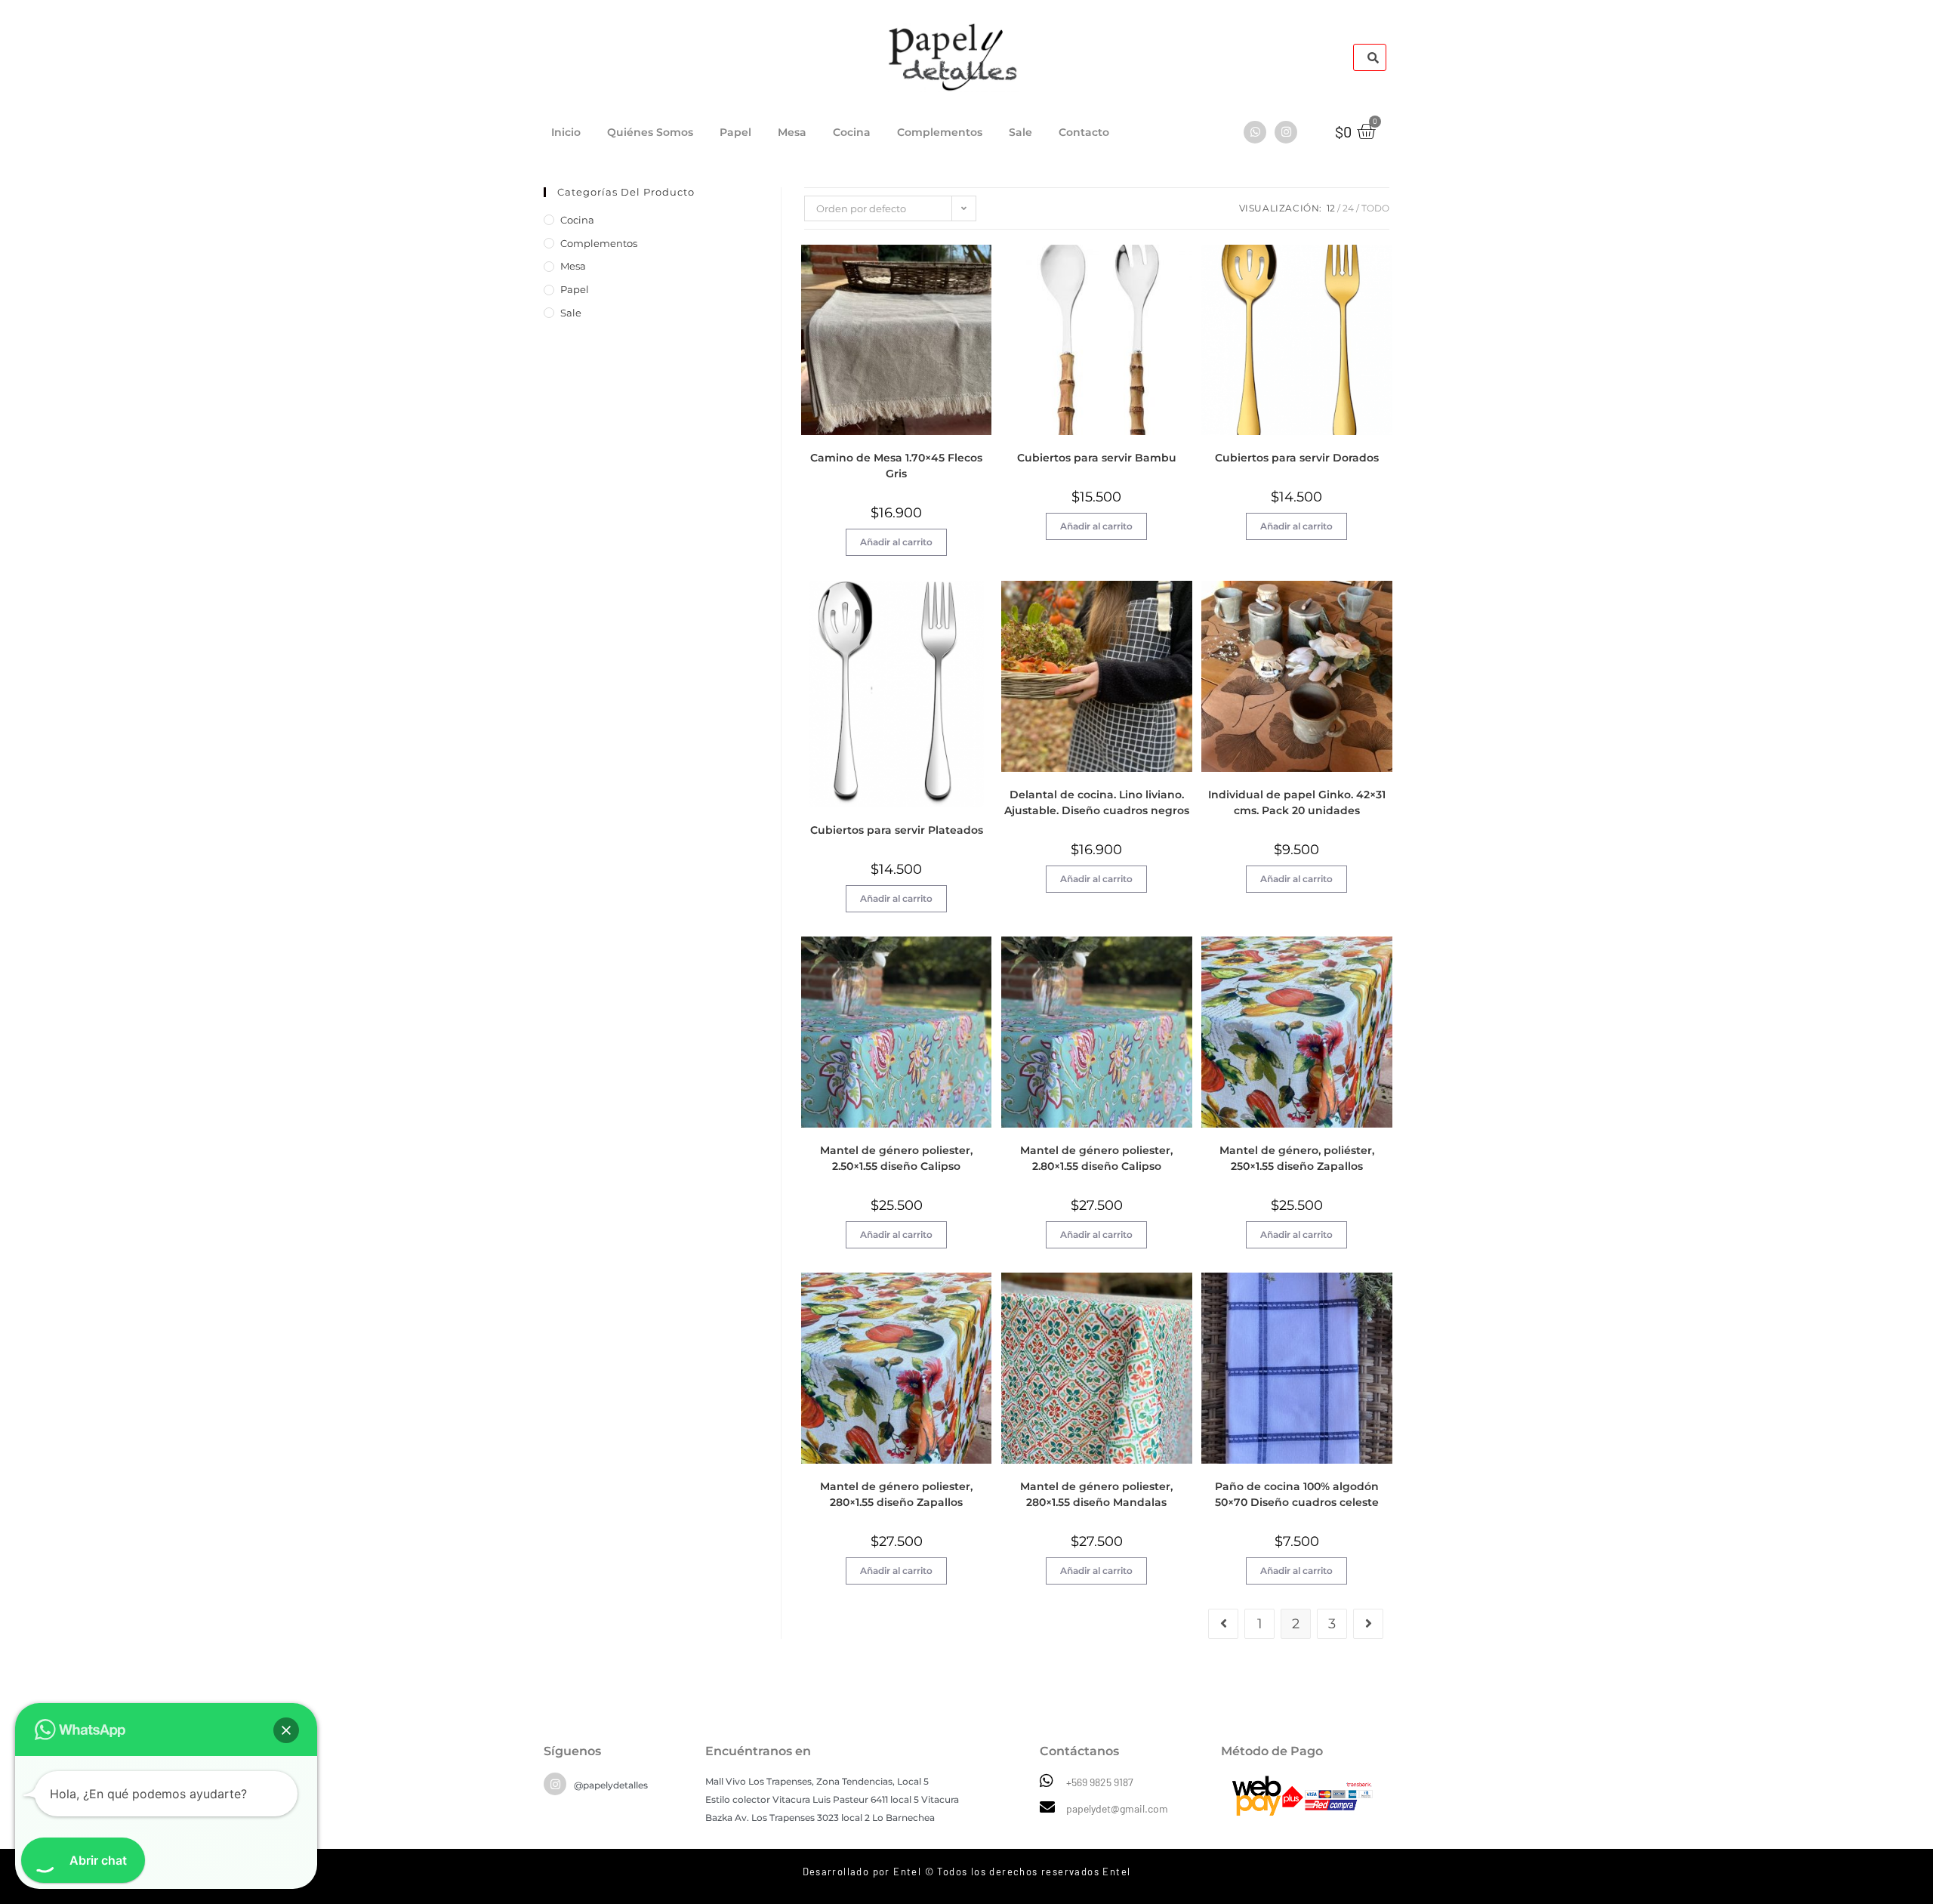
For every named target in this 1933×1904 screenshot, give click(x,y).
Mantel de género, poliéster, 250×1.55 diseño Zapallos (1297, 1158)
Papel (735, 132)
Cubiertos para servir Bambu (1097, 458)
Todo (1375, 208)
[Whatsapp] (1255, 132)
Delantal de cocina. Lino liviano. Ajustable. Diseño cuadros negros (1097, 802)
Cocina (852, 132)
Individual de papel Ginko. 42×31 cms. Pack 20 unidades (1297, 802)
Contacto (1084, 132)
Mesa (792, 132)
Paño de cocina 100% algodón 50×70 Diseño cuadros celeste (1297, 1494)
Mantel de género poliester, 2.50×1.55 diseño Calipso (896, 1158)
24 (1348, 208)
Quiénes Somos (650, 132)
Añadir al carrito (896, 542)
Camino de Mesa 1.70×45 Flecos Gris (896, 466)
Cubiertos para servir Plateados (897, 830)
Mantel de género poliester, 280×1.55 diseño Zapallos (896, 1494)
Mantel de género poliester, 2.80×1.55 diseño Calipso (1096, 1158)
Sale (1020, 132)
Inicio (566, 132)
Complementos (940, 132)
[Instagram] (1286, 132)
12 (1331, 208)
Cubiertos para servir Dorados (1297, 458)
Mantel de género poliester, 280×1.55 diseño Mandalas (1096, 1494)
